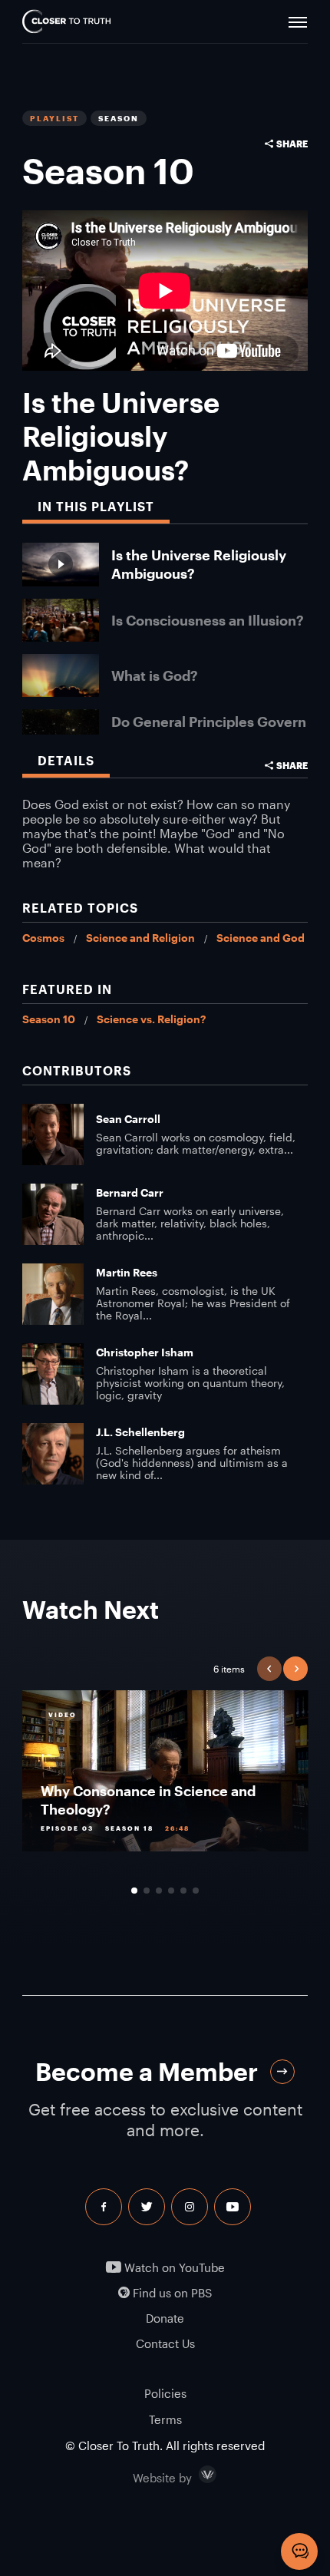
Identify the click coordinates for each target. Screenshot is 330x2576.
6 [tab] (196, 1891)
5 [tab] (183, 1891)
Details (66, 760)
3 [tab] (159, 1891)
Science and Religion (140, 938)
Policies (165, 2393)
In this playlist (96, 506)
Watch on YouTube (173, 2268)
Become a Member (147, 2071)
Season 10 (49, 1019)
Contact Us (165, 2344)
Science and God (261, 938)
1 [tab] (134, 1891)
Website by (195, 2475)
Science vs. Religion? (151, 1019)
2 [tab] (147, 1891)
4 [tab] (171, 1891)
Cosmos (43, 938)
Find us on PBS (171, 2293)
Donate (165, 2318)
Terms (165, 2419)
